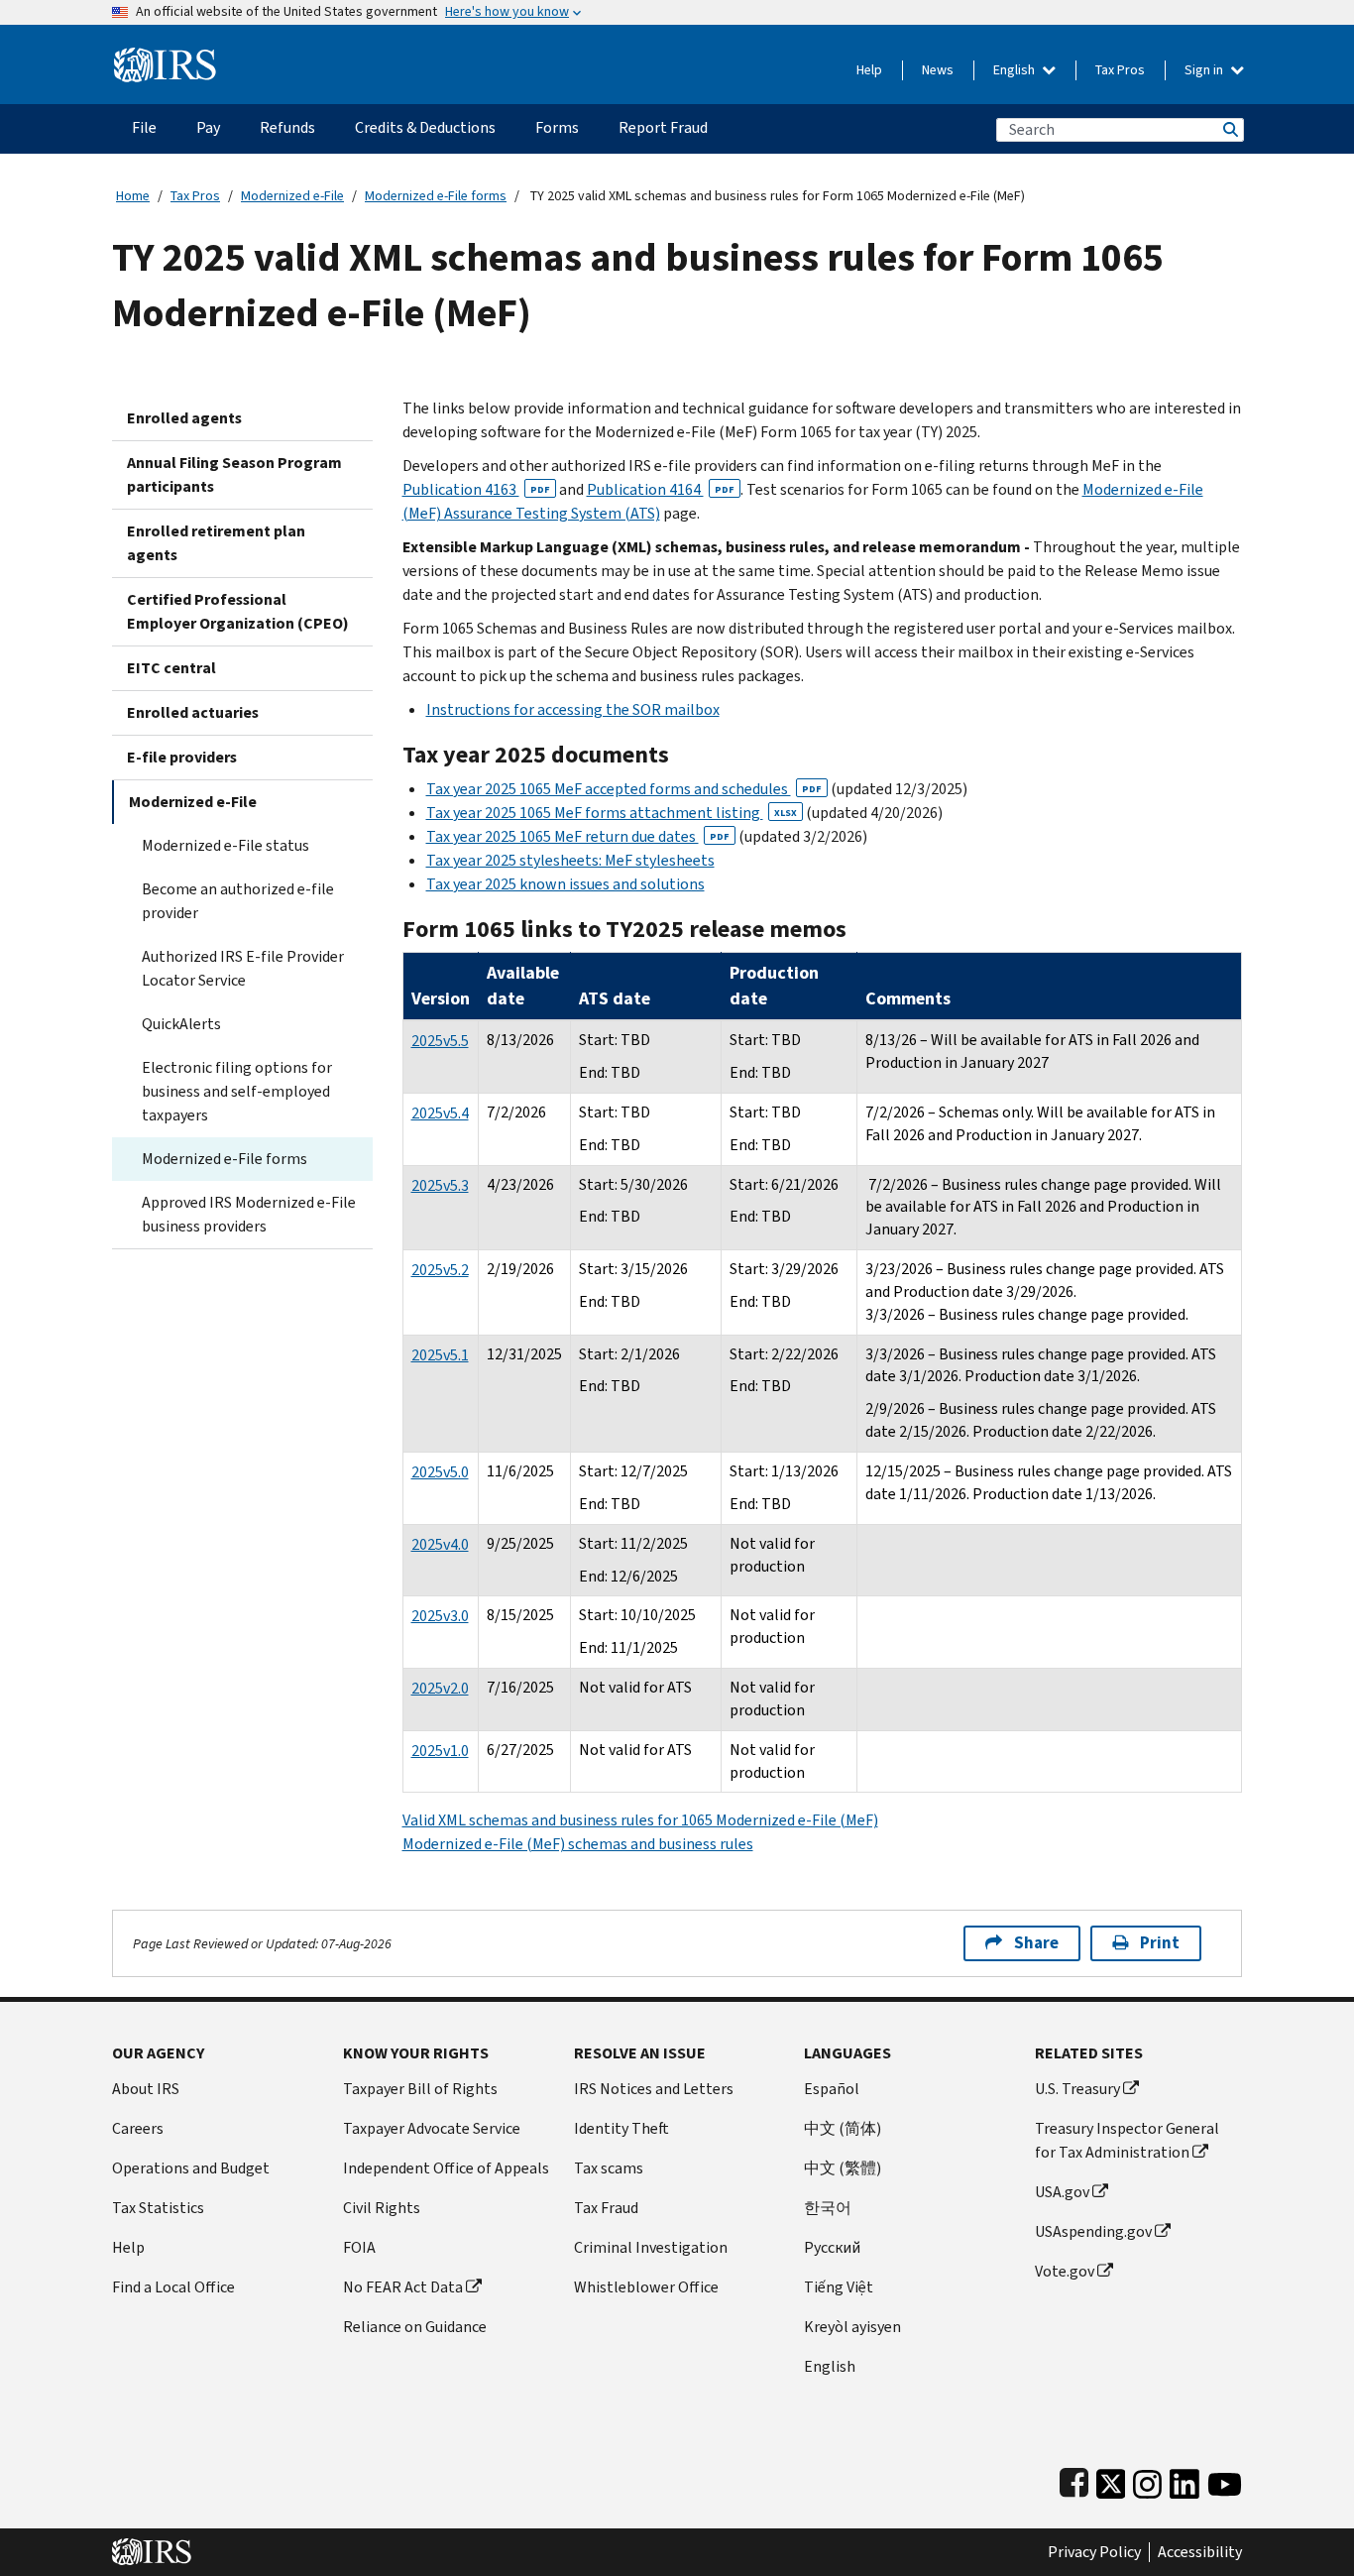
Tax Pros (1120, 70)
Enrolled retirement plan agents (216, 543)
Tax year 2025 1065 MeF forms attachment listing (612, 813)
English (1015, 70)
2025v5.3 (440, 1185)
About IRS (146, 2089)
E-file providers (182, 757)
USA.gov (1062, 2192)
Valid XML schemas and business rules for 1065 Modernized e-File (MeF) (640, 1820)
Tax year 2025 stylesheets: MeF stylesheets (570, 860)
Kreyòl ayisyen (852, 2327)
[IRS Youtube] (1225, 2479)
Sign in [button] (1205, 70)
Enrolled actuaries (193, 712)
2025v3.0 (440, 1616)
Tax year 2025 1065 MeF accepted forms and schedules (624, 789)
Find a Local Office (173, 2287)
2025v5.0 (440, 1472)
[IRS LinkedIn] (1185, 2479)
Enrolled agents (184, 418)
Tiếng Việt (839, 2287)
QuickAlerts (181, 1024)
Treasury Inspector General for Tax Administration (1127, 2140)
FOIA (359, 2247)
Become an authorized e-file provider (238, 901)
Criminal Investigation (651, 2247)
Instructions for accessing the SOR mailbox (573, 709)
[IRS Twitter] (1111, 2479)
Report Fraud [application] (663, 127)
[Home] (165, 57)
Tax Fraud (606, 2208)
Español (832, 2089)
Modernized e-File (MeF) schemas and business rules (578, 1844)
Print (1160, 1943)
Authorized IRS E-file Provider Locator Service (243, 968)
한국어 (828, 2208)
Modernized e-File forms (436, 196)
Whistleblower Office (646, 2287)
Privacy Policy (1094, 2552)
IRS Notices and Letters (654, 2089)
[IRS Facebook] (1074, 2479)
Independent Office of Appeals (446, 2168)
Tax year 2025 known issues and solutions (565, 884)
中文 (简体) (843, 2128)
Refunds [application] (287, 127)
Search (1229, 129)
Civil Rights (382, 2208)
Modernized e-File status (226, 845)
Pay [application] (208, 127)
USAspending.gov (1093, 2231)
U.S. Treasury (1077, 2089)
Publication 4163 (476, 489)
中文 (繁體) (843, 2168)
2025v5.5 (440, 1041)
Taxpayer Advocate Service (432, 2128)
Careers (138, 2128)
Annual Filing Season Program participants (234, 474)
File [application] (144, 127)
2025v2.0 (440, 1688)
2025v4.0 (440, 1544)
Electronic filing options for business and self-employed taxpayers (237, 1091)
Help (869, 70)
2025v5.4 (440, 1113)
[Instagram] (1147, 2479)
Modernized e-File (292, 196)
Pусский (832, 2247)
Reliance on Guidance (415, 2327)
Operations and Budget (191, 2168)
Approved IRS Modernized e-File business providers (249, 1214)
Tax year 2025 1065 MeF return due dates (578, 836)
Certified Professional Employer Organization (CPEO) (238, 611)
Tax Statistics (158, 2208)
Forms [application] (557, 127)
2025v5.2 (440, 1270)
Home (133, 196)
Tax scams (609, 2168)
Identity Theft (621, 2128)
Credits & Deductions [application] (425, 127)
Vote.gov (1065, 2271)
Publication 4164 (661, 489)
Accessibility (1200, 2552)
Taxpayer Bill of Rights (420, 2089)
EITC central (171, 668)
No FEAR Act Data (403, 2287)
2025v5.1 (440, 1355)
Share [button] (1036, 1943)
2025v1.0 (440, 1751)
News (938, 70)
